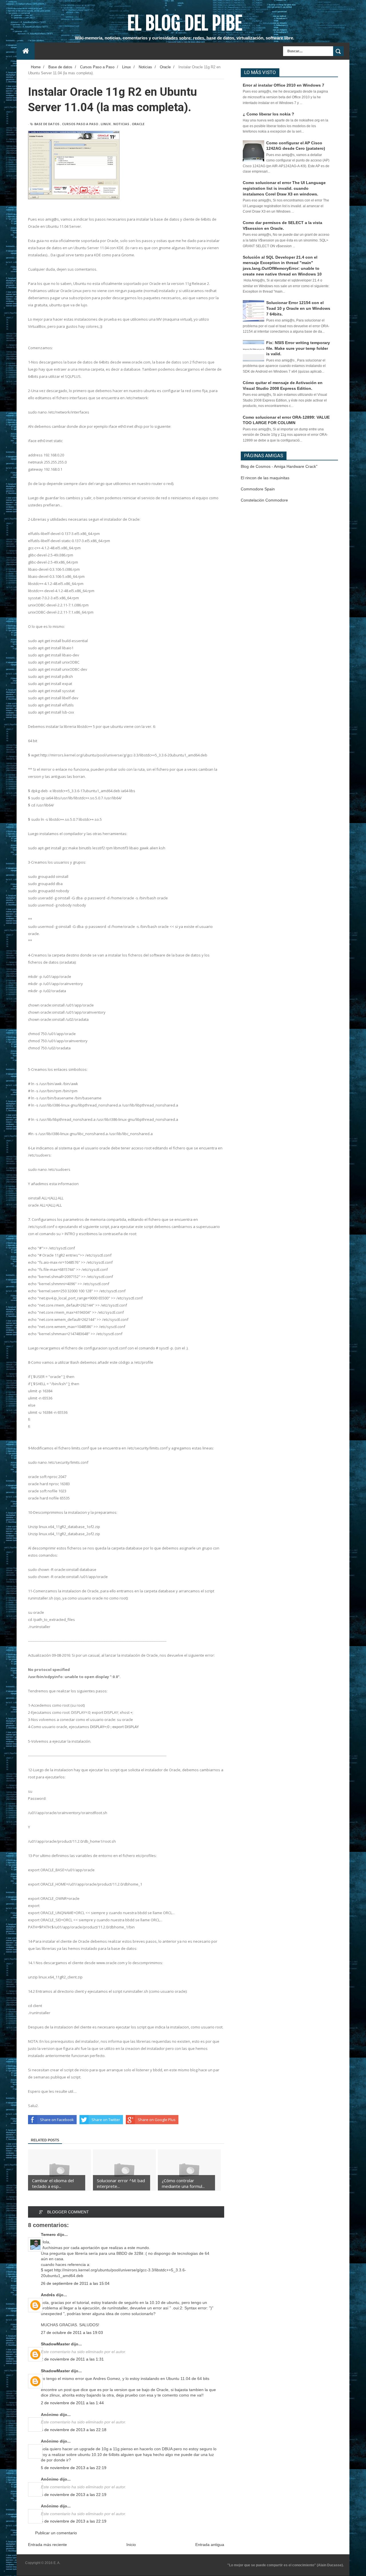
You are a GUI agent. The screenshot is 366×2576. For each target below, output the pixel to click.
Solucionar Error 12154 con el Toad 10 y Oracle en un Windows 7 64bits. (298, 308)
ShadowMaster (55, 2344)
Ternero (48, 2234)
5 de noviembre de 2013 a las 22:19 (74, 2468)
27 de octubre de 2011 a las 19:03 (72, 2333)
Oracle (138, 124)
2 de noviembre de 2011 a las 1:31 (72, 2359)
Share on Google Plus (157, 2120)
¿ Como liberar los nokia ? (268, 114)
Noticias (121, 124)
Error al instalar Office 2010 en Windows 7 (284, 85)
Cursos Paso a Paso (80, 124)
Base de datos (47, 124)
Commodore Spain (258, 489)
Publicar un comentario (56, 2533)
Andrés (48, 2295)
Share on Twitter (106, 2120)
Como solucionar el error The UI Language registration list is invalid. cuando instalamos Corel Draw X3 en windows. (284, 188)
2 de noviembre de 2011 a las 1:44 (72, 2403)
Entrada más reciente (47, 2545)
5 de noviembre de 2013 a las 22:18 (74, 2430)
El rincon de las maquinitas (265, 478)
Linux (106, 124)
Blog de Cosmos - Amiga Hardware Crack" (279, 466)
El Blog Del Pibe (185, 23)
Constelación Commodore (264, 500)
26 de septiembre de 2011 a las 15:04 (75, 2283)
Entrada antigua (210, 2545)
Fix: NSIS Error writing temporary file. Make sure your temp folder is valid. (298, 348)
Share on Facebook (57, 2120)
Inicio (131, 2545)
